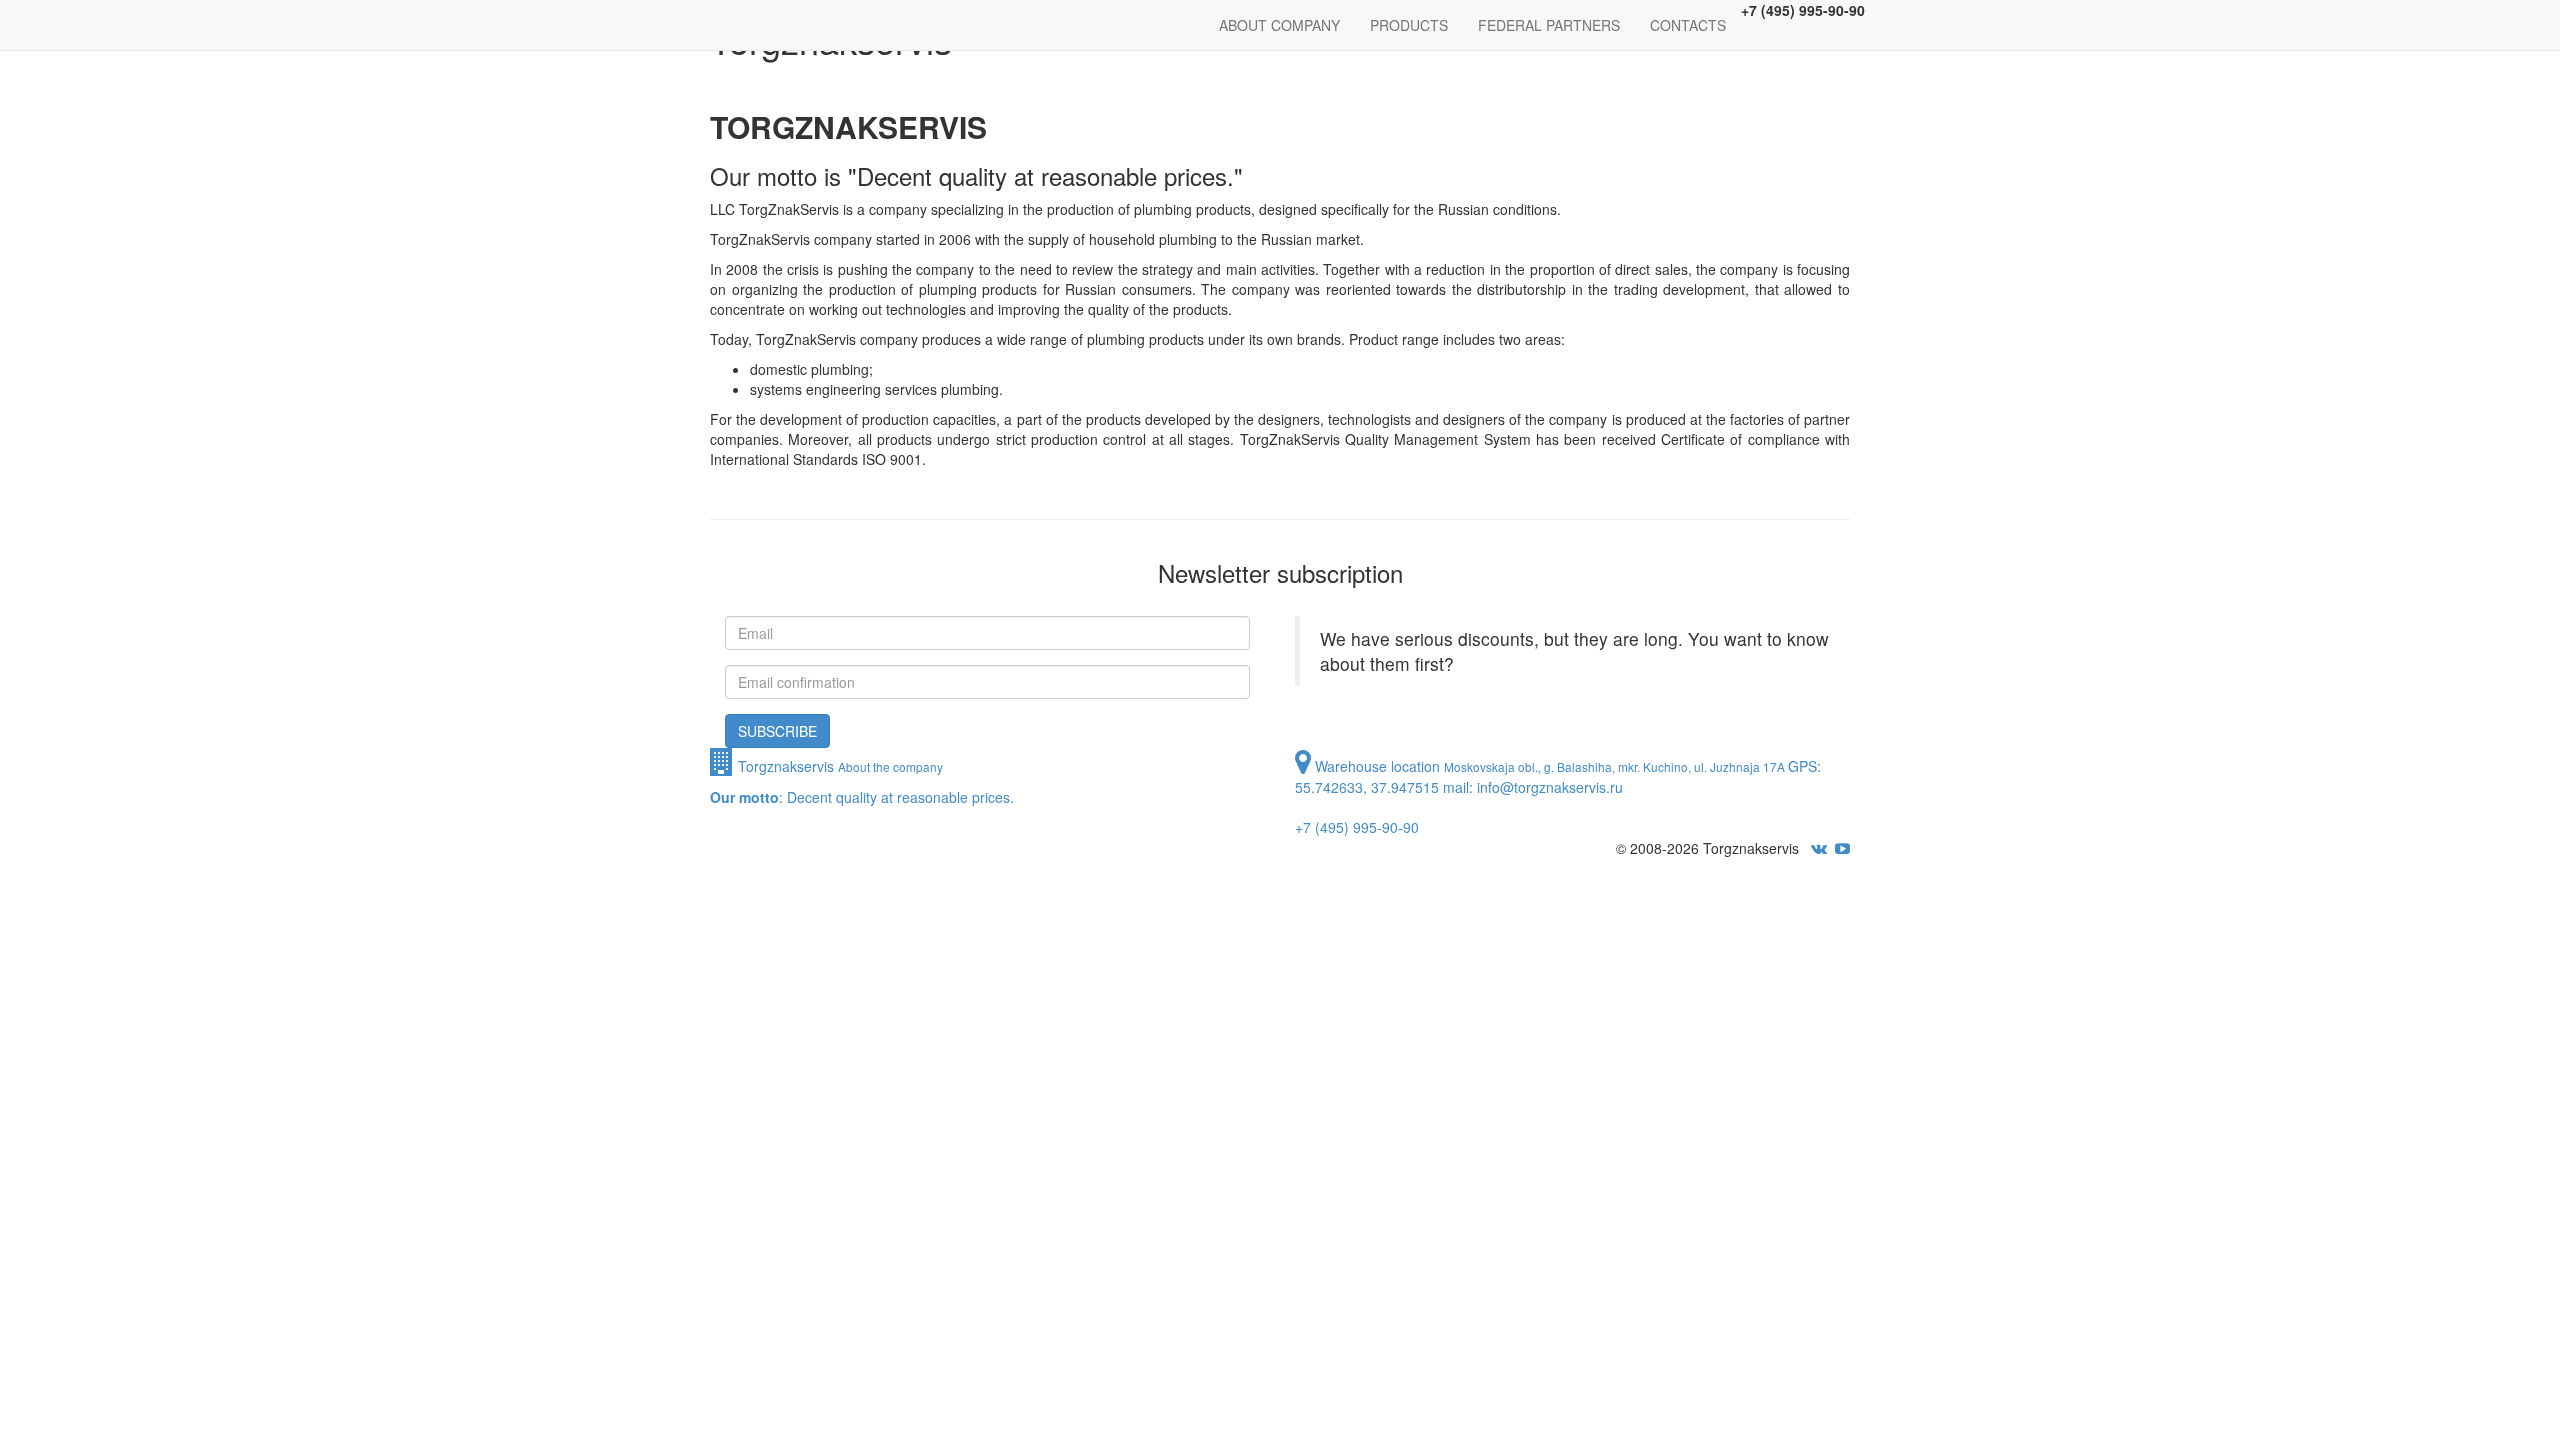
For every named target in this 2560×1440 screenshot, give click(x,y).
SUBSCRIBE (777, 731)
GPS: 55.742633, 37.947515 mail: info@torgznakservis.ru (1558, 796)
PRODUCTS (1409, 25)
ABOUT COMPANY (1279, 25)
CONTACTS (1688, 25)
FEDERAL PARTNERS (1549, 25)
